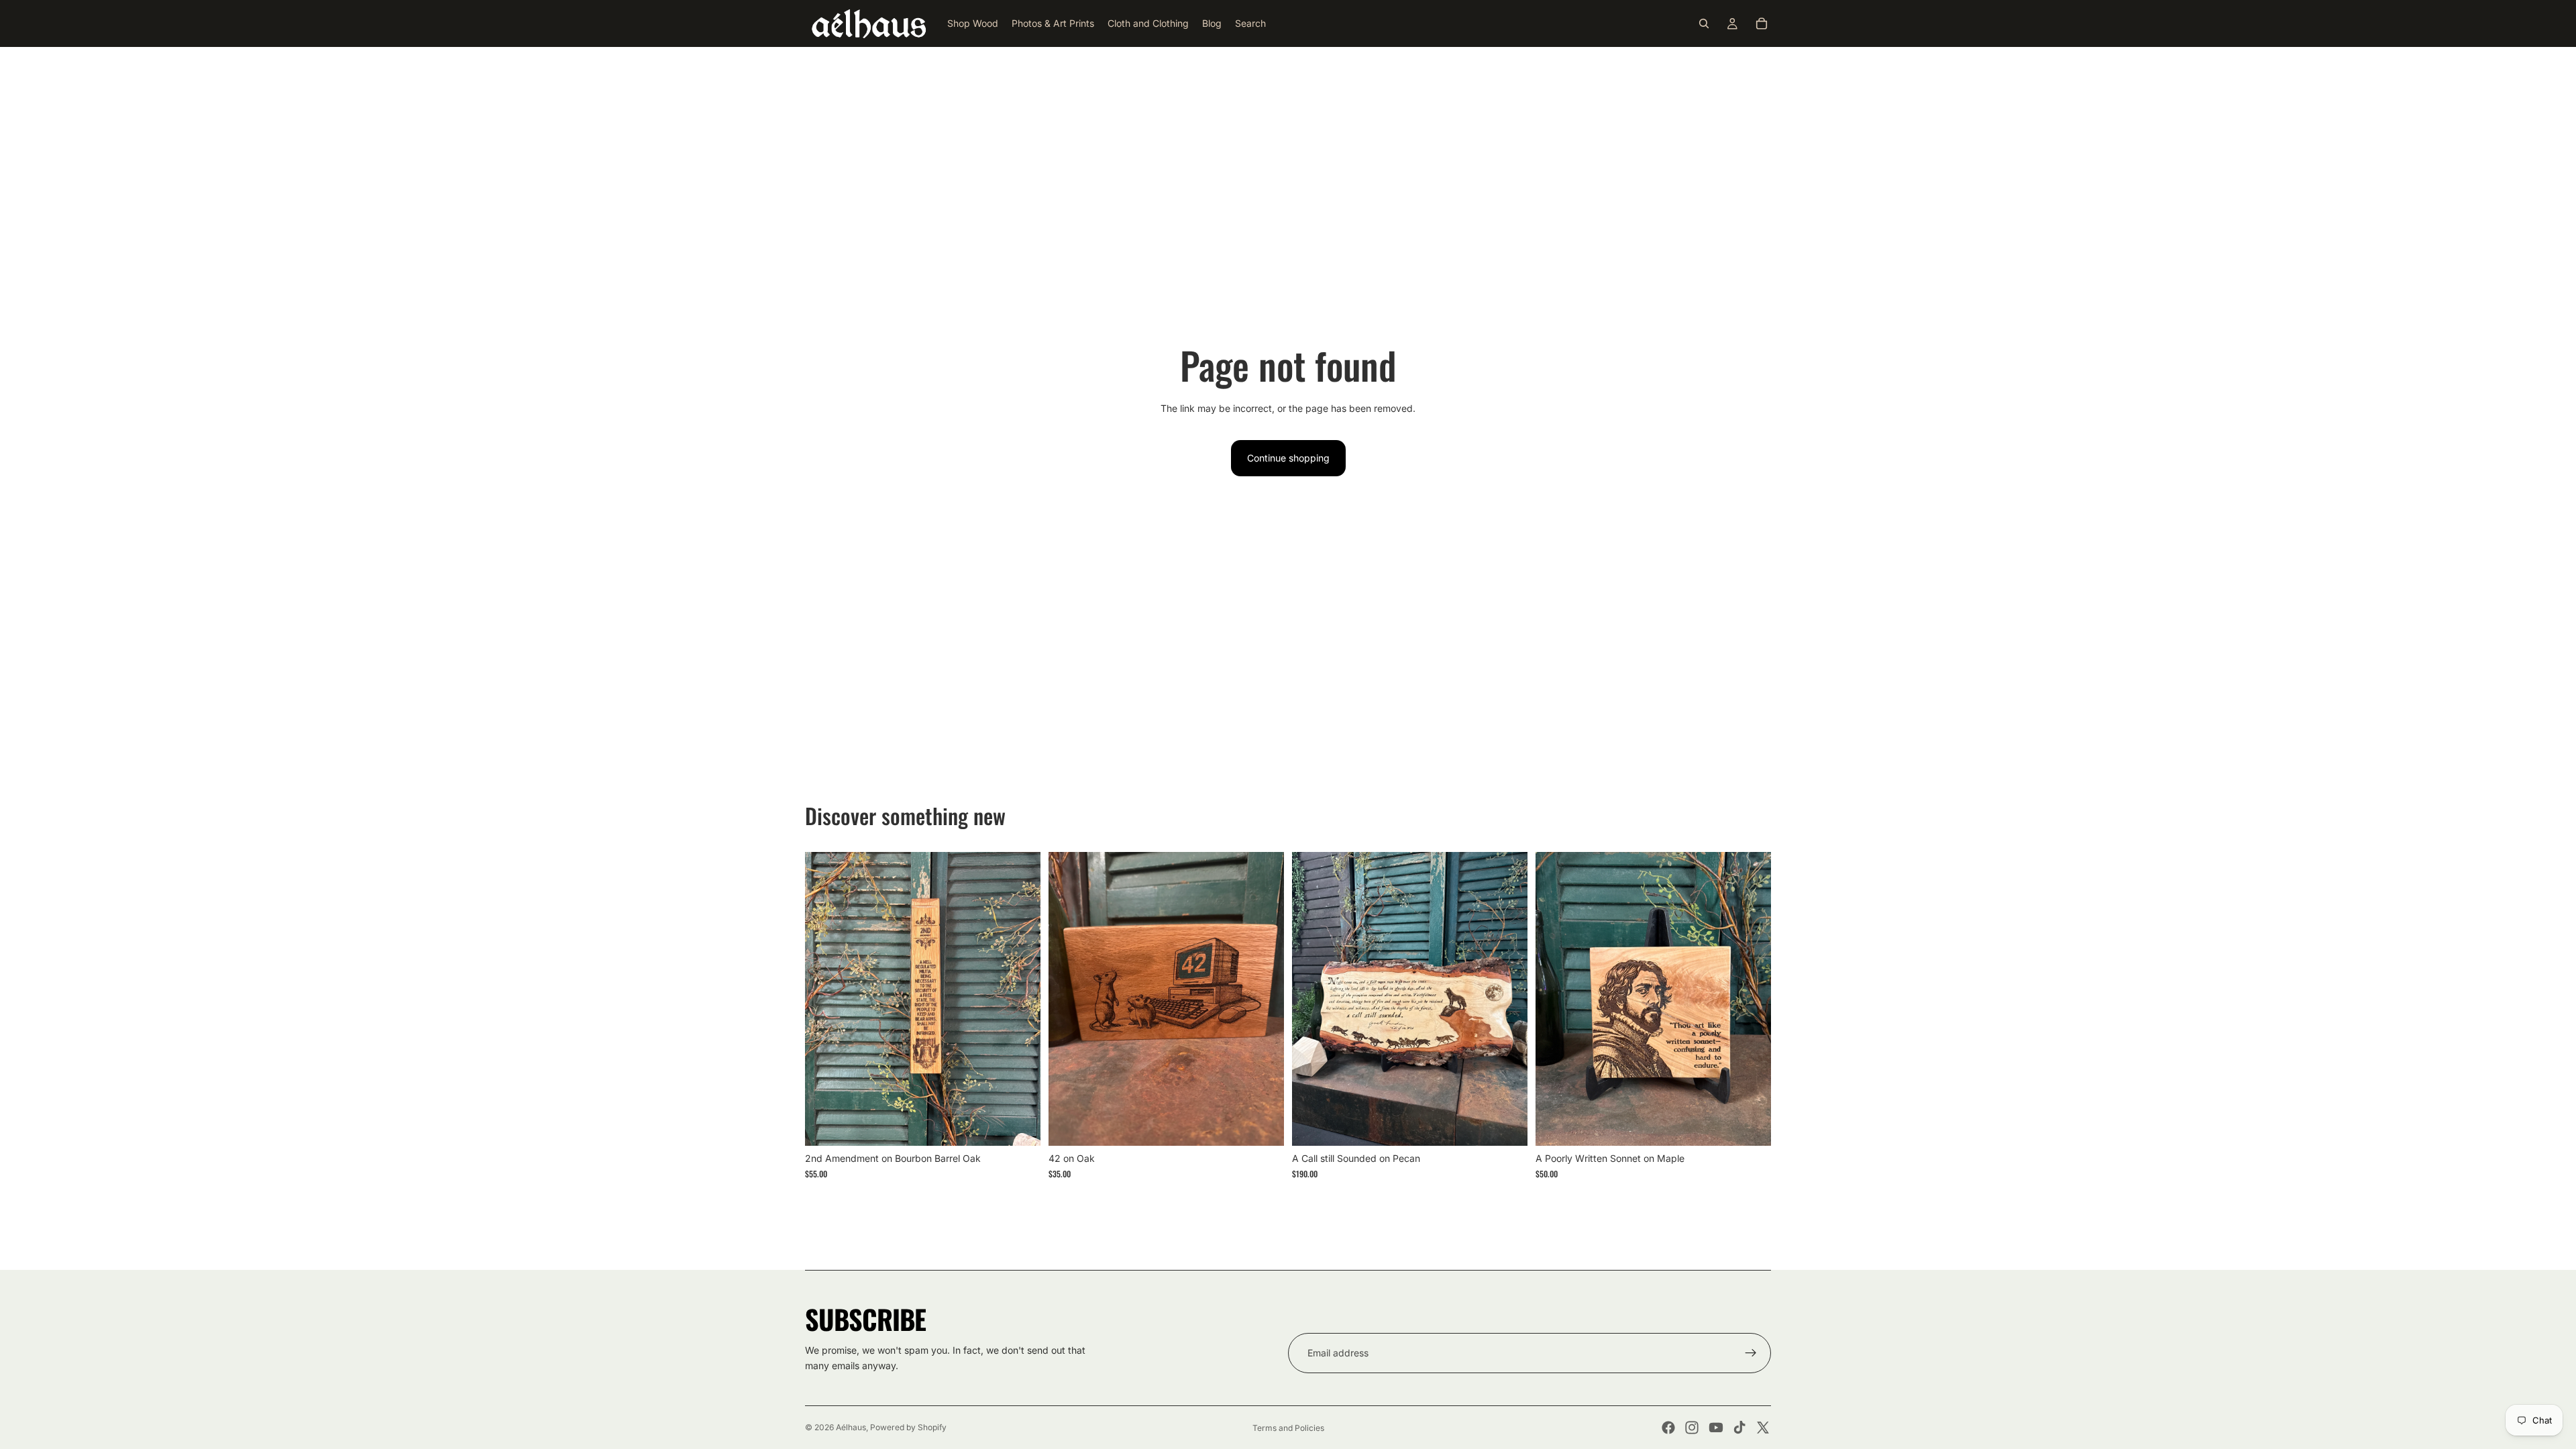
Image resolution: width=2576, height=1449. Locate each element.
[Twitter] (1763, 1428)
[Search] (1704, 23)
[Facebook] (1668, 1428)
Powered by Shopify (908, 1427)
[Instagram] (1692, 1428)
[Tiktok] (1739, 1428)
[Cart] (1762, 23)
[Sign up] (1751, 1353)
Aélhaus (851, 1427)
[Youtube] (1716, 1428)
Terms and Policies (1288, 1428)
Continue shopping (1288, 458)
